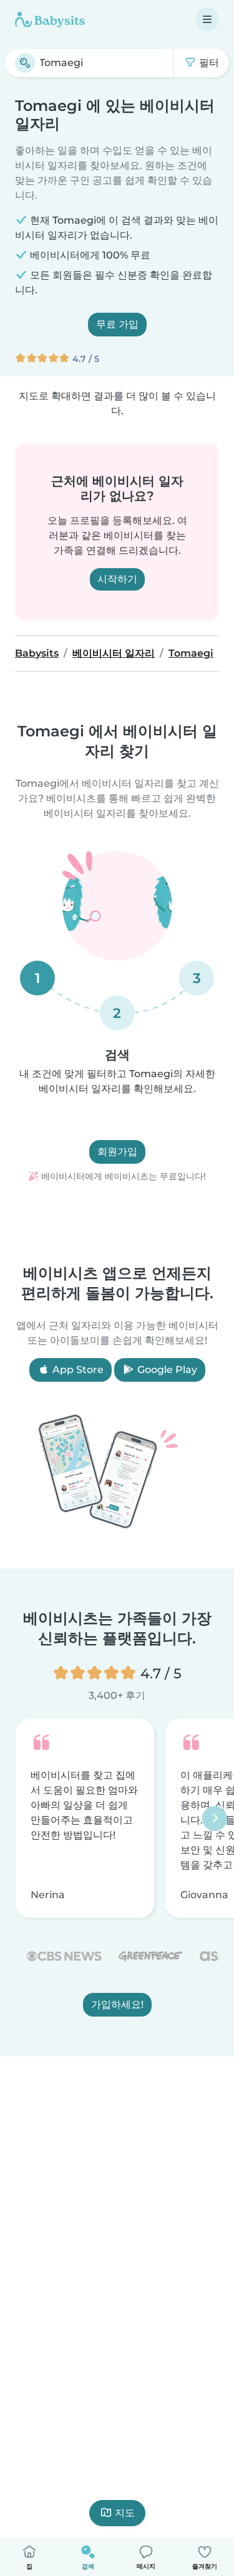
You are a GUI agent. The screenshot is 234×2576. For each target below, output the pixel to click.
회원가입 (117, 1152)
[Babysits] (50, 19)
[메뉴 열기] (207, 19)
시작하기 (117, 579)
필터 (208, 63)
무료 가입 (117, 324)
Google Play (166, 1370)
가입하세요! (117, 2004)
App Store (77, 1370)
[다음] (215, 1818)
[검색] (25, 63)
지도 (125, 2513)
